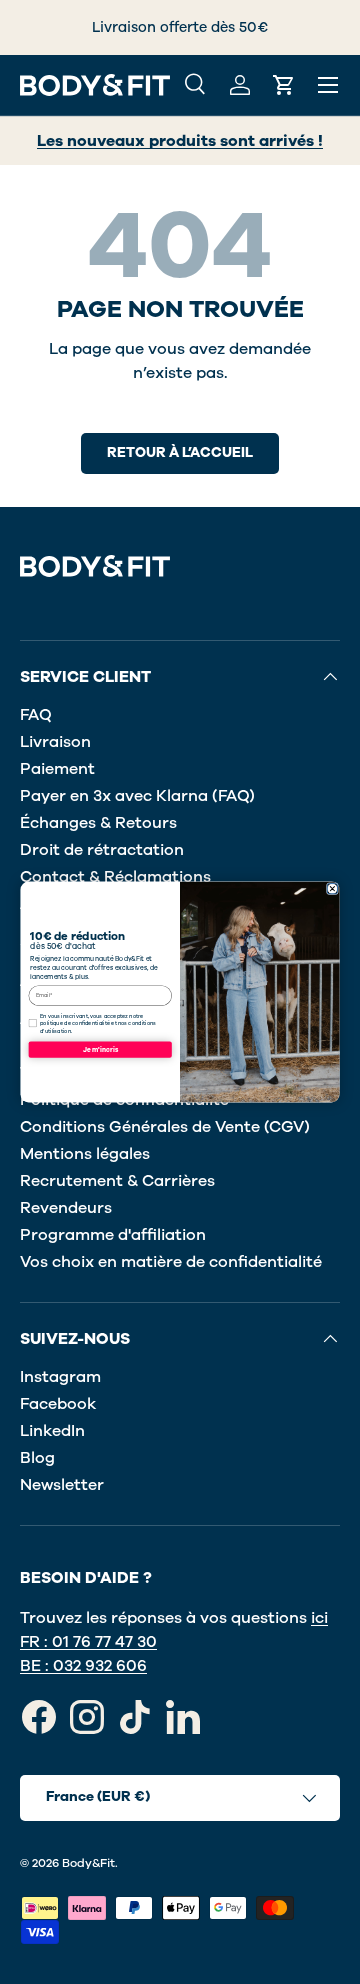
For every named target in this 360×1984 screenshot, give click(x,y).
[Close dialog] (332, 889)
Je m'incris (100, 1049)
